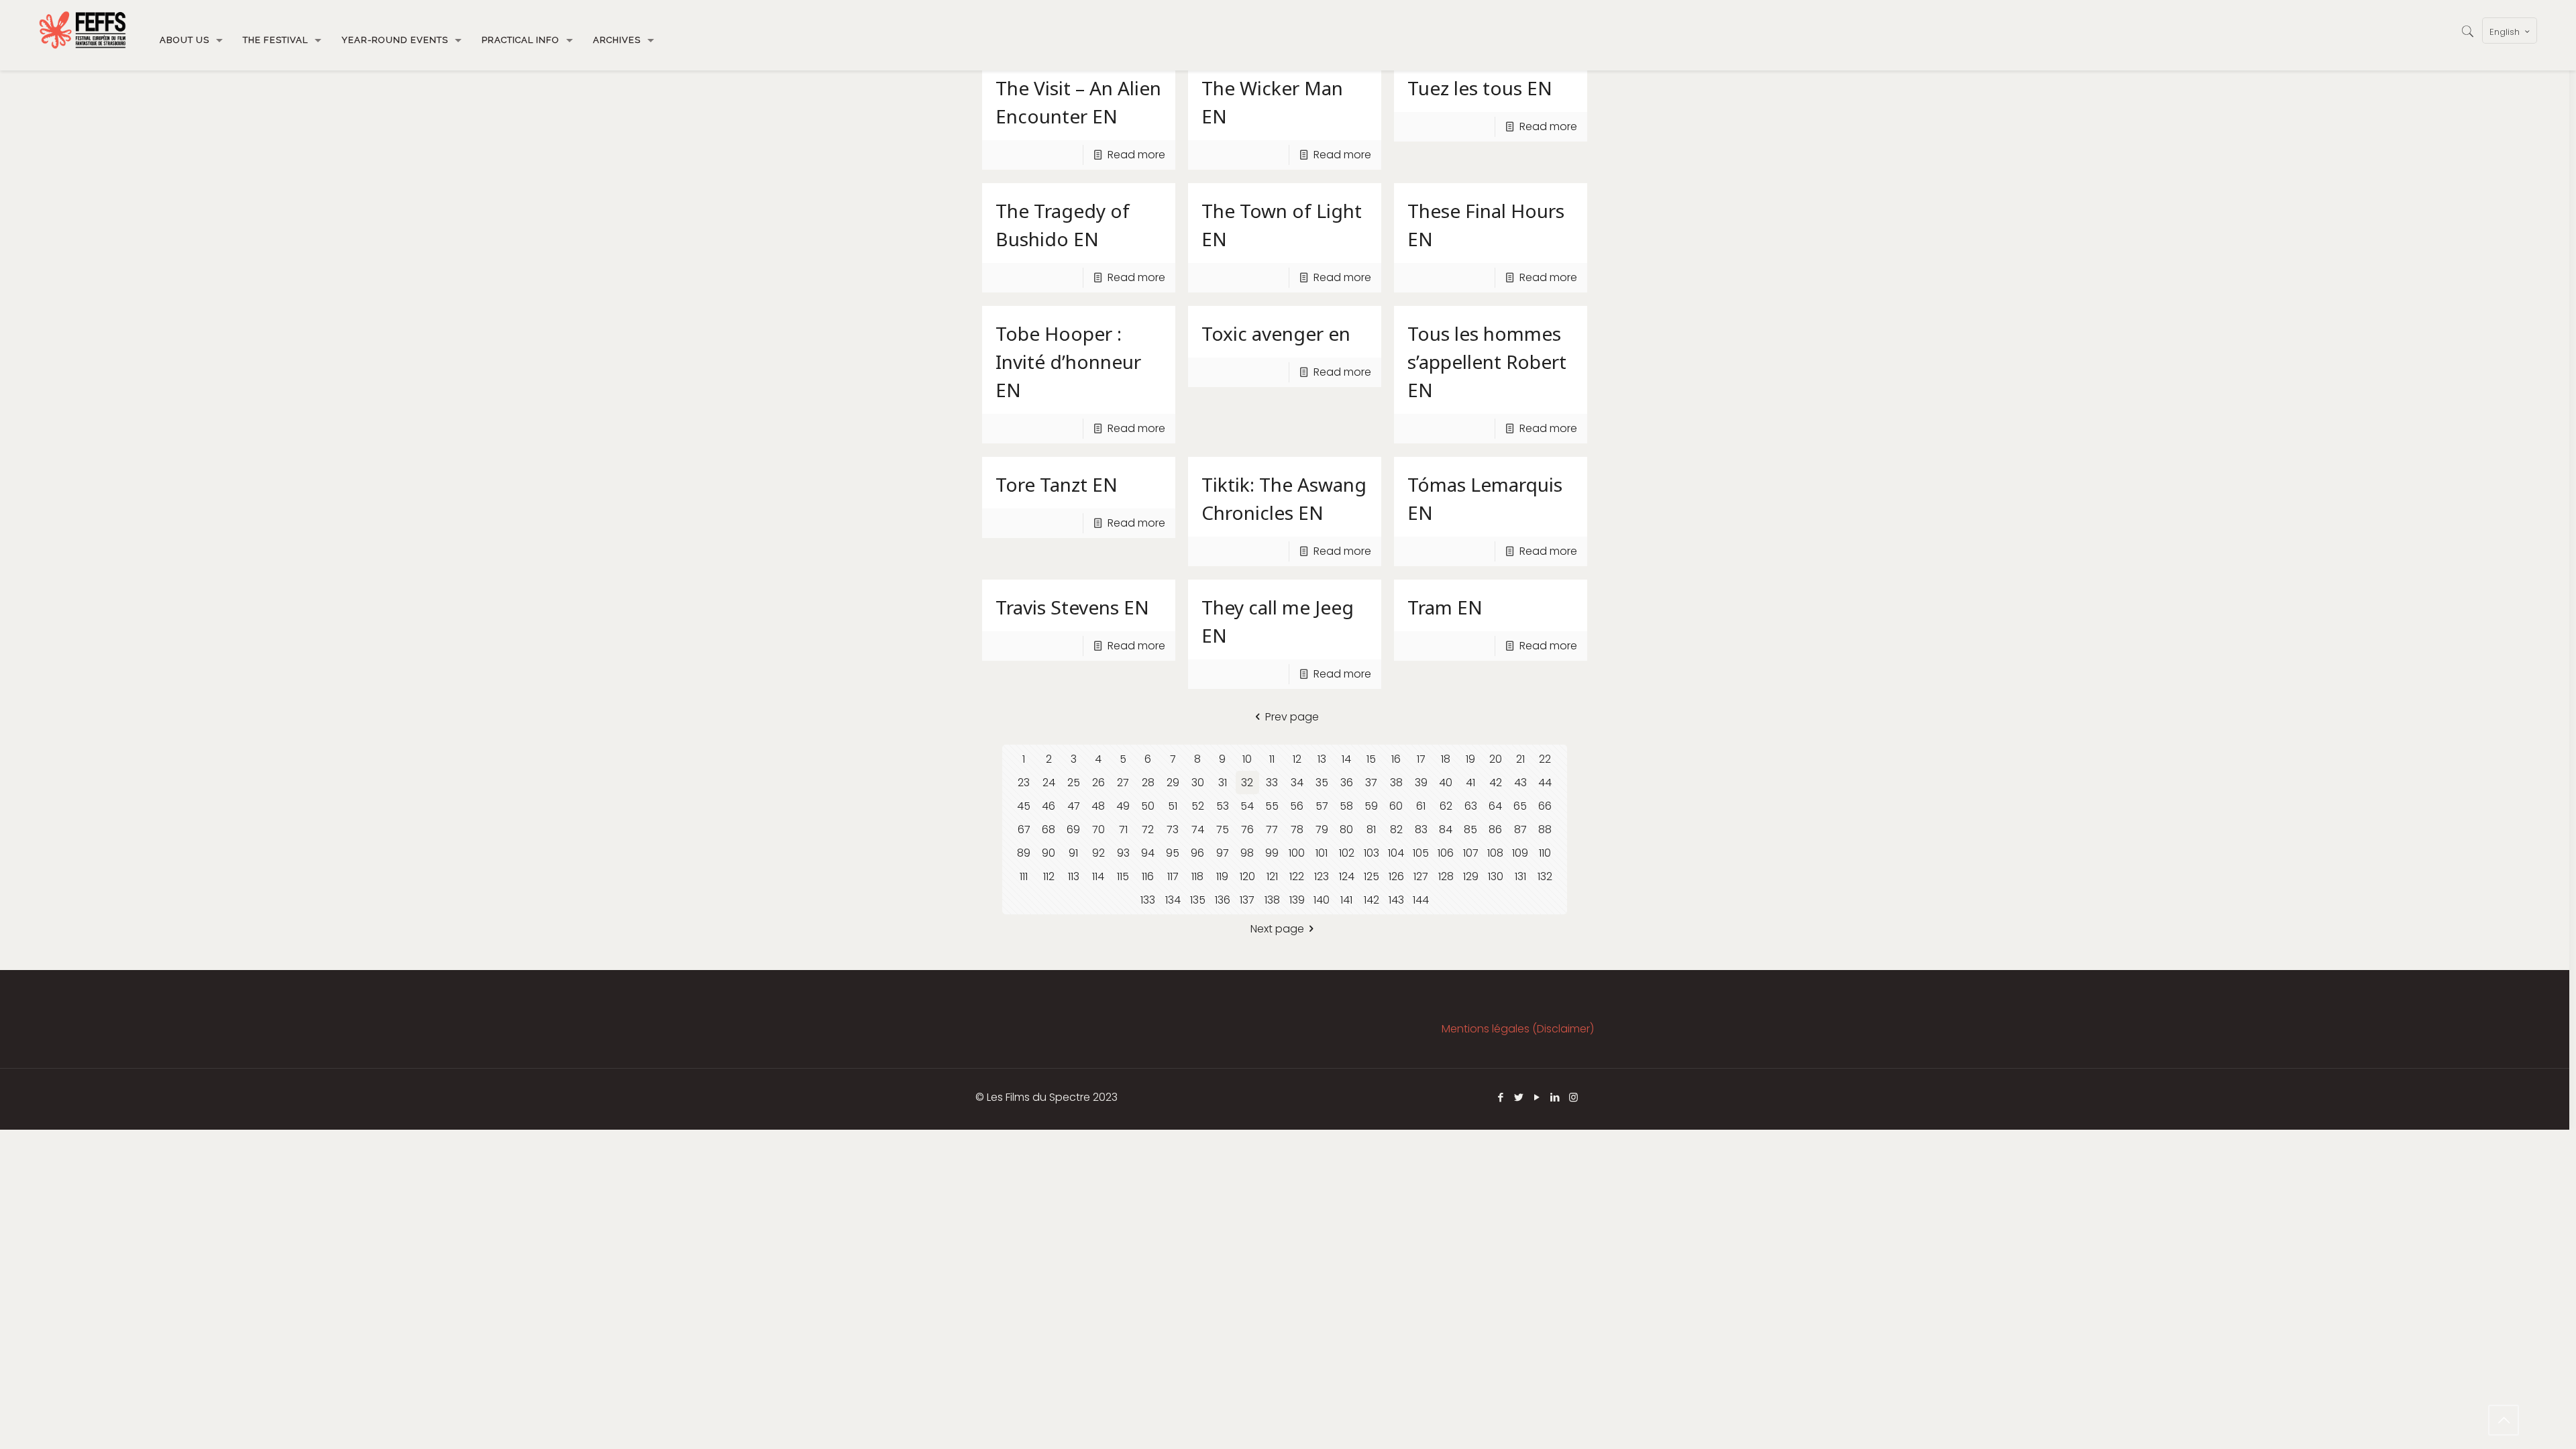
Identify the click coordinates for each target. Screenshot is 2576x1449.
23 (1024, 783)
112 (1049, 876)
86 (1495, 829)
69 (1073, 829)
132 (1545, 876)
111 (1024, 876)
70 (1098, 829)
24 (1049, 783)
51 (1173, 806)
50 (1148, 806)
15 (1371, 759)
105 (1421, 853)
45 (1024, 806)
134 (1173, 900)
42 (1496, 783)
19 (1470, 759)
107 (1471, 853)
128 (1446, 876)
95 (1173, 853)
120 (1247, 876)
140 (1322, 900)
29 (1173, 783)
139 (1297, 900)
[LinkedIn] (1555, 1097)
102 (1347, 853)
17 (1421, 759)
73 (1173, 829)
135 (1198, 900)
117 (1173, 876)
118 (1197, 876)
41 (1470, 783)
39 (1421, 783)
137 (1247, 900)
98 (1247, 853)
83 (1421, 829)
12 (1297, 759)
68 (1049, 829)
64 (1495, 806)
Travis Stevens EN (1072, 607)
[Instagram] (1573, 1097)
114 (1098, 876)
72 (1148, 829)
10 (1247, 759)
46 (1049, 806)
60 (1396, 806)
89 (1024, 853)
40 (1446, 783)
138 (1272, 900)
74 (1198, 829)
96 (1197, 853)
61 (1421, 806)
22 (1545, 759)
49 (1123, 806)
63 (1471, 806)
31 (1223, 783)
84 (1446, 829)
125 (1372, 876)
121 (1272, 876)
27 (1123, 783)
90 (1049, 853)
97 (1223, 853)
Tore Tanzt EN (1057, 484)
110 (1545, 853)
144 (1421, 900)
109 (1520, 853)
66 (1545, 806)
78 (1297, 829)
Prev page (1292, 717)
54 (1247, 806)
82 (1396, 829)
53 (1223, 806)
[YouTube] (1537, 1097)
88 (1545, 829)
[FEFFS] (83, 30)
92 (1098, 853)
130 (1496, 876)
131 (1520, 876)
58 (1346, 806)
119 (1222, 876)
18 (1446, 759)
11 (1272, 759)
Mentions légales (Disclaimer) (1518, 1029)
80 (1346, 829)
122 (1297, 876)
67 (1024, 829)
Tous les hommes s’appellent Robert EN (1487, 362)
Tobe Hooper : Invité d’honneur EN (1068, 362)
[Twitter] (1519, 1097)
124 (1347, 876)
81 (1371, 829)
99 (1272, 853)
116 (1148, 876)
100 (1297, 853)
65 (1520, 806)
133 (1148, 900)
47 (1074, 806)
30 (1198, 783)
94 (1148, 853)
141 (1346, 900)
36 (1347, 783)
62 (1446, 806)
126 (1396, 876)
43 (1520, 783)
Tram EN (1445, 607)
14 (1346, 759)
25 (1074, 783)
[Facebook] (1501, 1097)
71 (1123, 829)
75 (1223, 829)
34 (1297, 783)
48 (1098, 806)
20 (1496, 759)
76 (1247, 829)
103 (1372, 853)
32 (1247, 783)
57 (1322, 806)
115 (1123, 876)
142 (1372, 900)
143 (1396, 900)
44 (1545, 783)
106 (1446, 853)
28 (1148, 783)
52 (1198, 806)
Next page (1277, 929)
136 (1223, 900)
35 (1322, 783)
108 (1495, 853)
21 (1520, 759)
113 (1074, 876)
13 (1322, 759)
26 (1098, 783)
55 (1272, 806)
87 (1520, 829)
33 (1272, 783)
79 (1322, 829)
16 (1396, 759)
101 (1322, 853)
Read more (1136, 155)
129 (1471, 876)
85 (1470, 829)
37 (1371, 783)
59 (1371, 806)
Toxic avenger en (1276, 333)
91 (1073, 853)
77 (1272, 829)
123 (1322, 876)
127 (1421, 876)
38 (1396, 783)
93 (1123, 853)
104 (1396, 853)
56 (1297, 806)
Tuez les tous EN (1480, 88)
